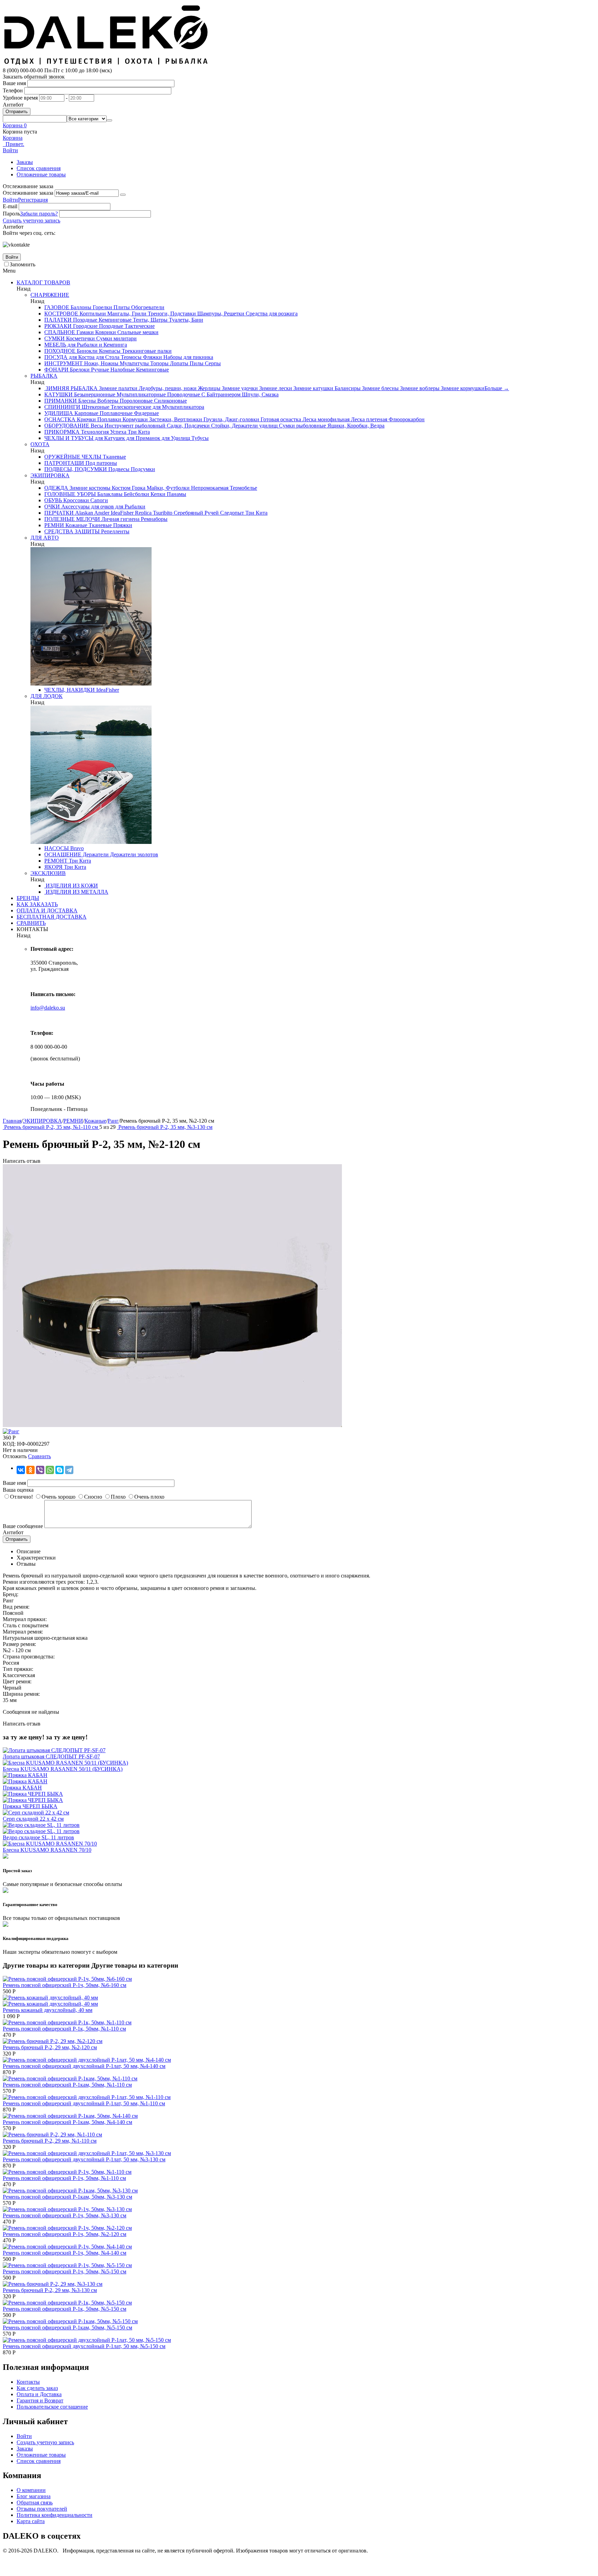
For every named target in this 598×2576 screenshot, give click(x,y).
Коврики (105, 332)
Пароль (11, 214)
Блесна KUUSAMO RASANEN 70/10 (47, 1850)
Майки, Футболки (167, 488)
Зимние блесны (380, 388)
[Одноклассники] (30, 1470)
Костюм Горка (128, 488)
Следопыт (231, 513)
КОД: (9, 1444)
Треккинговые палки (146, 351)
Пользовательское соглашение (52, 2407)
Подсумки (142, 469)
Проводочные (183, 394)
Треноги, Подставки (171, 314)
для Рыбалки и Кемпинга (97, 345)
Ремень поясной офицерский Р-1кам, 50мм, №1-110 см (67, 2085)
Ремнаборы (153, 519)
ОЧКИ (52, 507)
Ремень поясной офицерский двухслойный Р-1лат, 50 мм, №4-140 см (84, 2066)
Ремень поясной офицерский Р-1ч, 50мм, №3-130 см (65, 2215)
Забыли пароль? (39, 214)
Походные (84, 320)
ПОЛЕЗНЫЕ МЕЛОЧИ (72, 519)
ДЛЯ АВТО (45, 538)
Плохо (118, 1497)
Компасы (109, 351)
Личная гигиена (120, 519)
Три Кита (138, 432)
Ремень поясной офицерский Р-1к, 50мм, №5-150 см (65, 2309)
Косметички (80, 338)
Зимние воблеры (419, 388)
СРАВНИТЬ (31, 923)
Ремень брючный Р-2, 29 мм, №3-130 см (50, 2290)
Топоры (159, 363)
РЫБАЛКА (44, 376)
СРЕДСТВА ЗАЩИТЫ (72, 531)
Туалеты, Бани (185, 320)
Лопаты (178, 363)
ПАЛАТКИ (58, 320)
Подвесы (118, 469)
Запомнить (22, 264)
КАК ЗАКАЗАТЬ (37, 904)
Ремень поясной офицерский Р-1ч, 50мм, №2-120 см (65, 2234)
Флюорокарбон (406, 419)
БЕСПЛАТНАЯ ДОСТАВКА (52, 917)
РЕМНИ (54, 525)
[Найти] (109, 120)
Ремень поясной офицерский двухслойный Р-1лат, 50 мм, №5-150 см (84, 2346)
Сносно (93, 1497)
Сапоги (98, 500)
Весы (96, 426)
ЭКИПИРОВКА (50, 475)
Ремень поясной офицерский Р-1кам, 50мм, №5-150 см (67, 2327)
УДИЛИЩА (59, 413)
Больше (497, 388)
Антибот (13, 105)
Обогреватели (147, 307)
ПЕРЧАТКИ (59, 513)
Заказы (25, 162)
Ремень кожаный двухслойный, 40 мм (48, 2010)
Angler (101, 513)
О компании (31, 2490)
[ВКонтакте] (21, 1470)
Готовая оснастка (280, 419)
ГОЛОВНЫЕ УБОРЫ (70, 494)
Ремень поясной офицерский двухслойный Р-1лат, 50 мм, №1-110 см (84, 2103)
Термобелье (243, 488)
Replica (143, 513)
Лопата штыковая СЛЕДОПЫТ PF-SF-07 (51, 1756)
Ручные (99, 370)
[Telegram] (69, 1470)
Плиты (121, 307)
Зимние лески (275, 388)
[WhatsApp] (50, 1470)
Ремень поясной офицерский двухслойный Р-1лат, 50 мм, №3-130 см (84, 2159)
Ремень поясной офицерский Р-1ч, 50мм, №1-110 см (64, 2178)
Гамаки (84, 332)
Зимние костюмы (89, 488)
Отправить (17, 112)
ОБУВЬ (53, 500)
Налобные (122, 370)
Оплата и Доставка (39, 2394)
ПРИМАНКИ (61, 401)
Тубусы (199, 438)
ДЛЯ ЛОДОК (47, 696)
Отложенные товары (41, 174)
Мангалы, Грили (126, 314)
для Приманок (143, 438)
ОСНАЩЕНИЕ (63, 854)
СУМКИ (55, 338)
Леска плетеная (368, 419)
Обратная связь (35, 2503)
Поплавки (108, 419)
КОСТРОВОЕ (61, 314)
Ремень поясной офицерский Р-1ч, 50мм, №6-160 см (65, 1985)
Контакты (28, 2382)
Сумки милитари (116, 338)
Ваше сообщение (23, 1526)
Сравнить (39, 1456)
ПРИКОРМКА (62, 432)
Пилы (196, 363)
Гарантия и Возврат (40, 2400)
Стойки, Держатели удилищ (244, 426)
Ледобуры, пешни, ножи (167, 388)
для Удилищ (175, 438)
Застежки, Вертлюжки (175, 419)
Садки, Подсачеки (188, 426)
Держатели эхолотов (133, 854)
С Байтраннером (220, 394)
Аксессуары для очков (87, 507)
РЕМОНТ (56, 861)
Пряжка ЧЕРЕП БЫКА (30, 1806)
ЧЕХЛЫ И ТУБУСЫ (69, 438)
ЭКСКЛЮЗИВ (48, 873)
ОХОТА (40, 444)
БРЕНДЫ (28, 898)
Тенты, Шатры (149, 320)
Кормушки (134, 419)
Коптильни (92, 314)
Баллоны (80, 307)
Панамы (176, 494)
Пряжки (122, 525)
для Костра (81, 357)
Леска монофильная (325, 419)
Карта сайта (31, 2521)
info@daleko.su (48, 1008)
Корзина (13, 138)
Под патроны (101, 463)
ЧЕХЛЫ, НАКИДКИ (70, 690)
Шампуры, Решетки (220, 314)
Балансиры (347, 388)
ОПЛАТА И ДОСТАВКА (47, 910)
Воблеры (107, 401)
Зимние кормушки (462, 388)
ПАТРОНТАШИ (64, 463)
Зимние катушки (313, 388)
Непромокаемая (209, 488)
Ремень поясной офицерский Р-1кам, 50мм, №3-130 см (67, 2197)
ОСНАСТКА (60, 419)
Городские (85, 326)
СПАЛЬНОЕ (60, 332)
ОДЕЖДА (56, 488)
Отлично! (21, 1497)
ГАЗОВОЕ (57, 307)
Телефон (13, 90)
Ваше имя (14, 83)
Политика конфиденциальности (55, 2515)
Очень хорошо (58, 1497)
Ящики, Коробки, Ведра (355, 426)
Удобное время (20, 98)
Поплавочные (115, 413)
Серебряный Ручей (196, 513)
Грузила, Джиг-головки (231, 419)
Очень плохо (149, 1497)
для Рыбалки (130, 507)
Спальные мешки (137, 332)
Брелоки (79, 370)
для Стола (107, 357)
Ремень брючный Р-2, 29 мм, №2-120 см (50, 2047)
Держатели (95, 854)
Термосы (130, 357)
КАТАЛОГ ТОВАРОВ (43, 282)
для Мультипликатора (178, 407)
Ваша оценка (18, 1490)
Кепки (157, 494)
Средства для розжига (271, 314)
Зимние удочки (239, 388)
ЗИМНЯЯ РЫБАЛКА (71, 388)
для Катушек (109, 438)
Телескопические (130, 407)
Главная (12, 1121)
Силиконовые (170, 401)
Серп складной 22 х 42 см (33, 1819)
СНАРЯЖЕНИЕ (50, 295)
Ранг (113, 1121)
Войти (10, 200)
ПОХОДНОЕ (60, 351)
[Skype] (60, 1470)
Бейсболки (136, 494)
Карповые (86, 413)
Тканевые (114, 457)
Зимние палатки (117, 388)
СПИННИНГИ (62, 407)
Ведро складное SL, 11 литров (38, 1837)
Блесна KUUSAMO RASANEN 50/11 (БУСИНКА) (63, 1769)
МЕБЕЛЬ (55, 345)
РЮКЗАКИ (58, 326)
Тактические (139, 326)
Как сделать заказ (37, 2388)
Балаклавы (109, 494)
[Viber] (40, 1470)
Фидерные (146, 413)
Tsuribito (162, 513)
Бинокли (87, 351)
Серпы (212, 363)
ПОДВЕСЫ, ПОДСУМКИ (76, 469)
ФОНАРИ (56, 370)
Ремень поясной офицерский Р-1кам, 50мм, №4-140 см (67, 2122)
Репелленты (115, 531)
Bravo (76, 848)
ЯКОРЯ (53, 867)
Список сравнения (39, 168)
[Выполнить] (123, 195)
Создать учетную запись (31, 220)
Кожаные (76, 525)
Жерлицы (209, 388)
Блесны (86, 401)
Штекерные (95, 407)
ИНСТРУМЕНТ (64, 363)
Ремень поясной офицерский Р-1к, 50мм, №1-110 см (64, 2029)
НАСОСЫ (57, 848)
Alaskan (83, 513)
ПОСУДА (56, 357)
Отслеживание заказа (28, 193)
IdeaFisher (121, 513)
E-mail (10, 206)
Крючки (86, 419)
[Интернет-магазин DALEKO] (107, 64)
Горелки (102, 307)
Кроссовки (75, 500)
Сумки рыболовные (302, 426)
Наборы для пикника (188, 357)
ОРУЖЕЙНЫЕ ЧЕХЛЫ (73, 457)
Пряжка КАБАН (22, 1788)
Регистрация (33, 200)
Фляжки (152, 357)
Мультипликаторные (141, 394)
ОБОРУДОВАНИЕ (67, 426)
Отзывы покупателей (42, 2509)
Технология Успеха (103, 432)
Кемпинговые (114, 320)
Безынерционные (94, 394)
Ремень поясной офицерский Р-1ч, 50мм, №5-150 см (65, 2271)
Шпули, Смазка (260, 394)
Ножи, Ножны (101, 363)
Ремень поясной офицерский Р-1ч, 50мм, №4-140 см (65, 2253)
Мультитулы (134, 363)
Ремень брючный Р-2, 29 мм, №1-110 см (50, 2141)
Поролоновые (135, 401)
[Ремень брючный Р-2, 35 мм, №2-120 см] (172, 1425)
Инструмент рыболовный (134, 426)
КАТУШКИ (58, 394)
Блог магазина (34, 2496)
